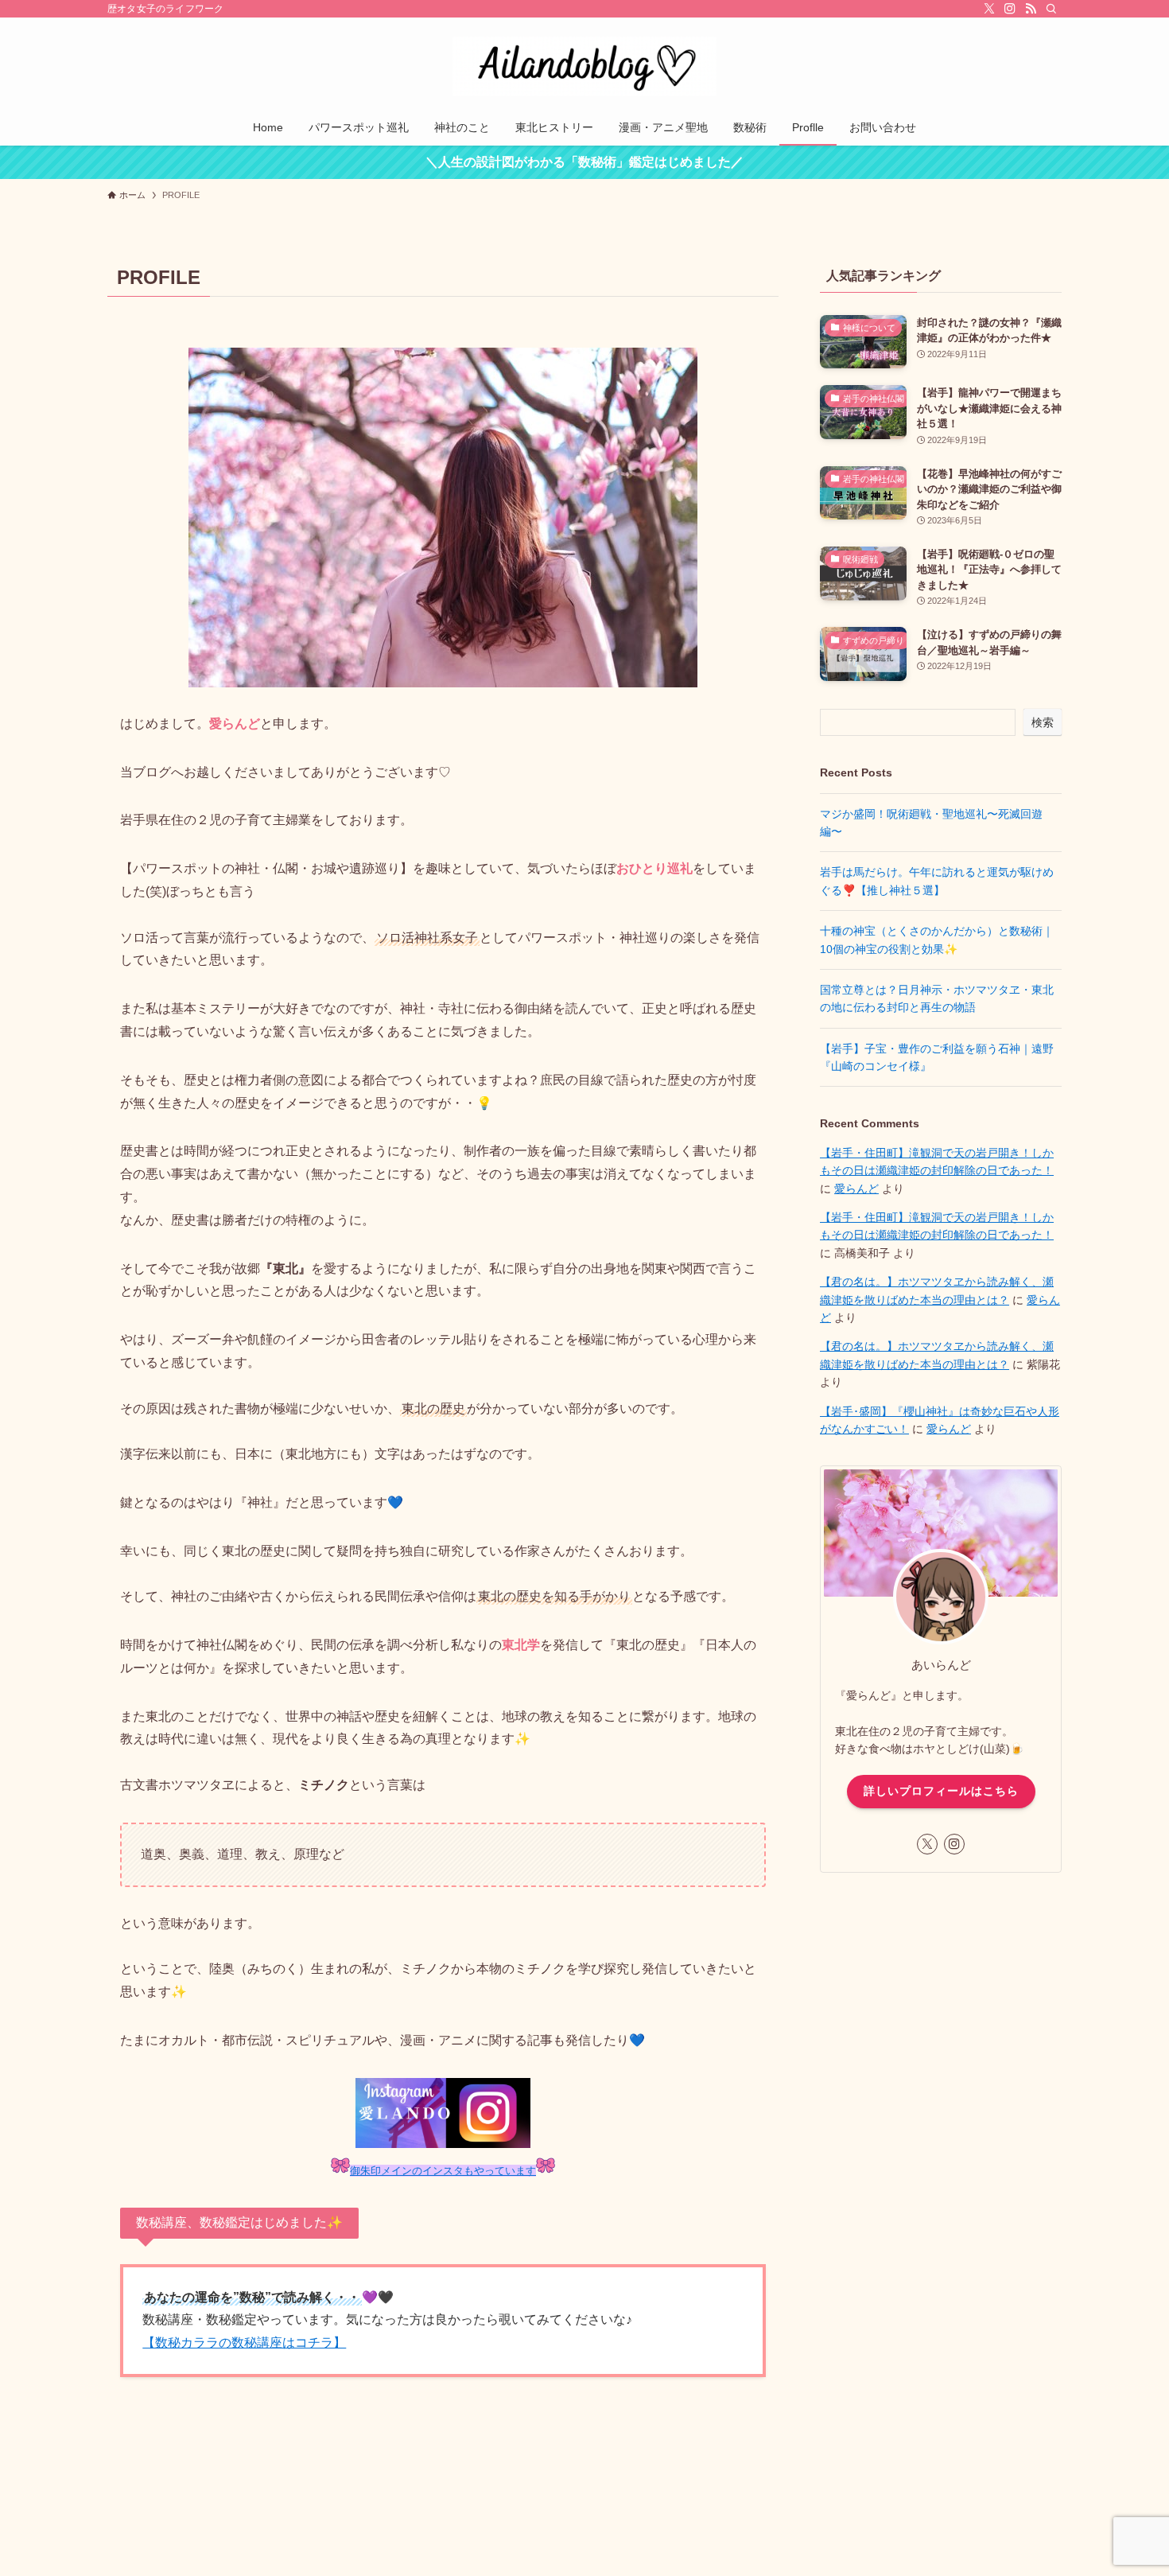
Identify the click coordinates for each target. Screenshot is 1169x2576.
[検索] (1051, 9)
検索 (1043, 722)
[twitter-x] (989, 9)
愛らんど (856, 1189)
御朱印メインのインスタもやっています (443, 2171)
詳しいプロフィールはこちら (941, 1791)
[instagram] (1010, 9)
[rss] (1031, 9)
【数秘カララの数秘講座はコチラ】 (244, 2343)
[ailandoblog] (584, 66)
